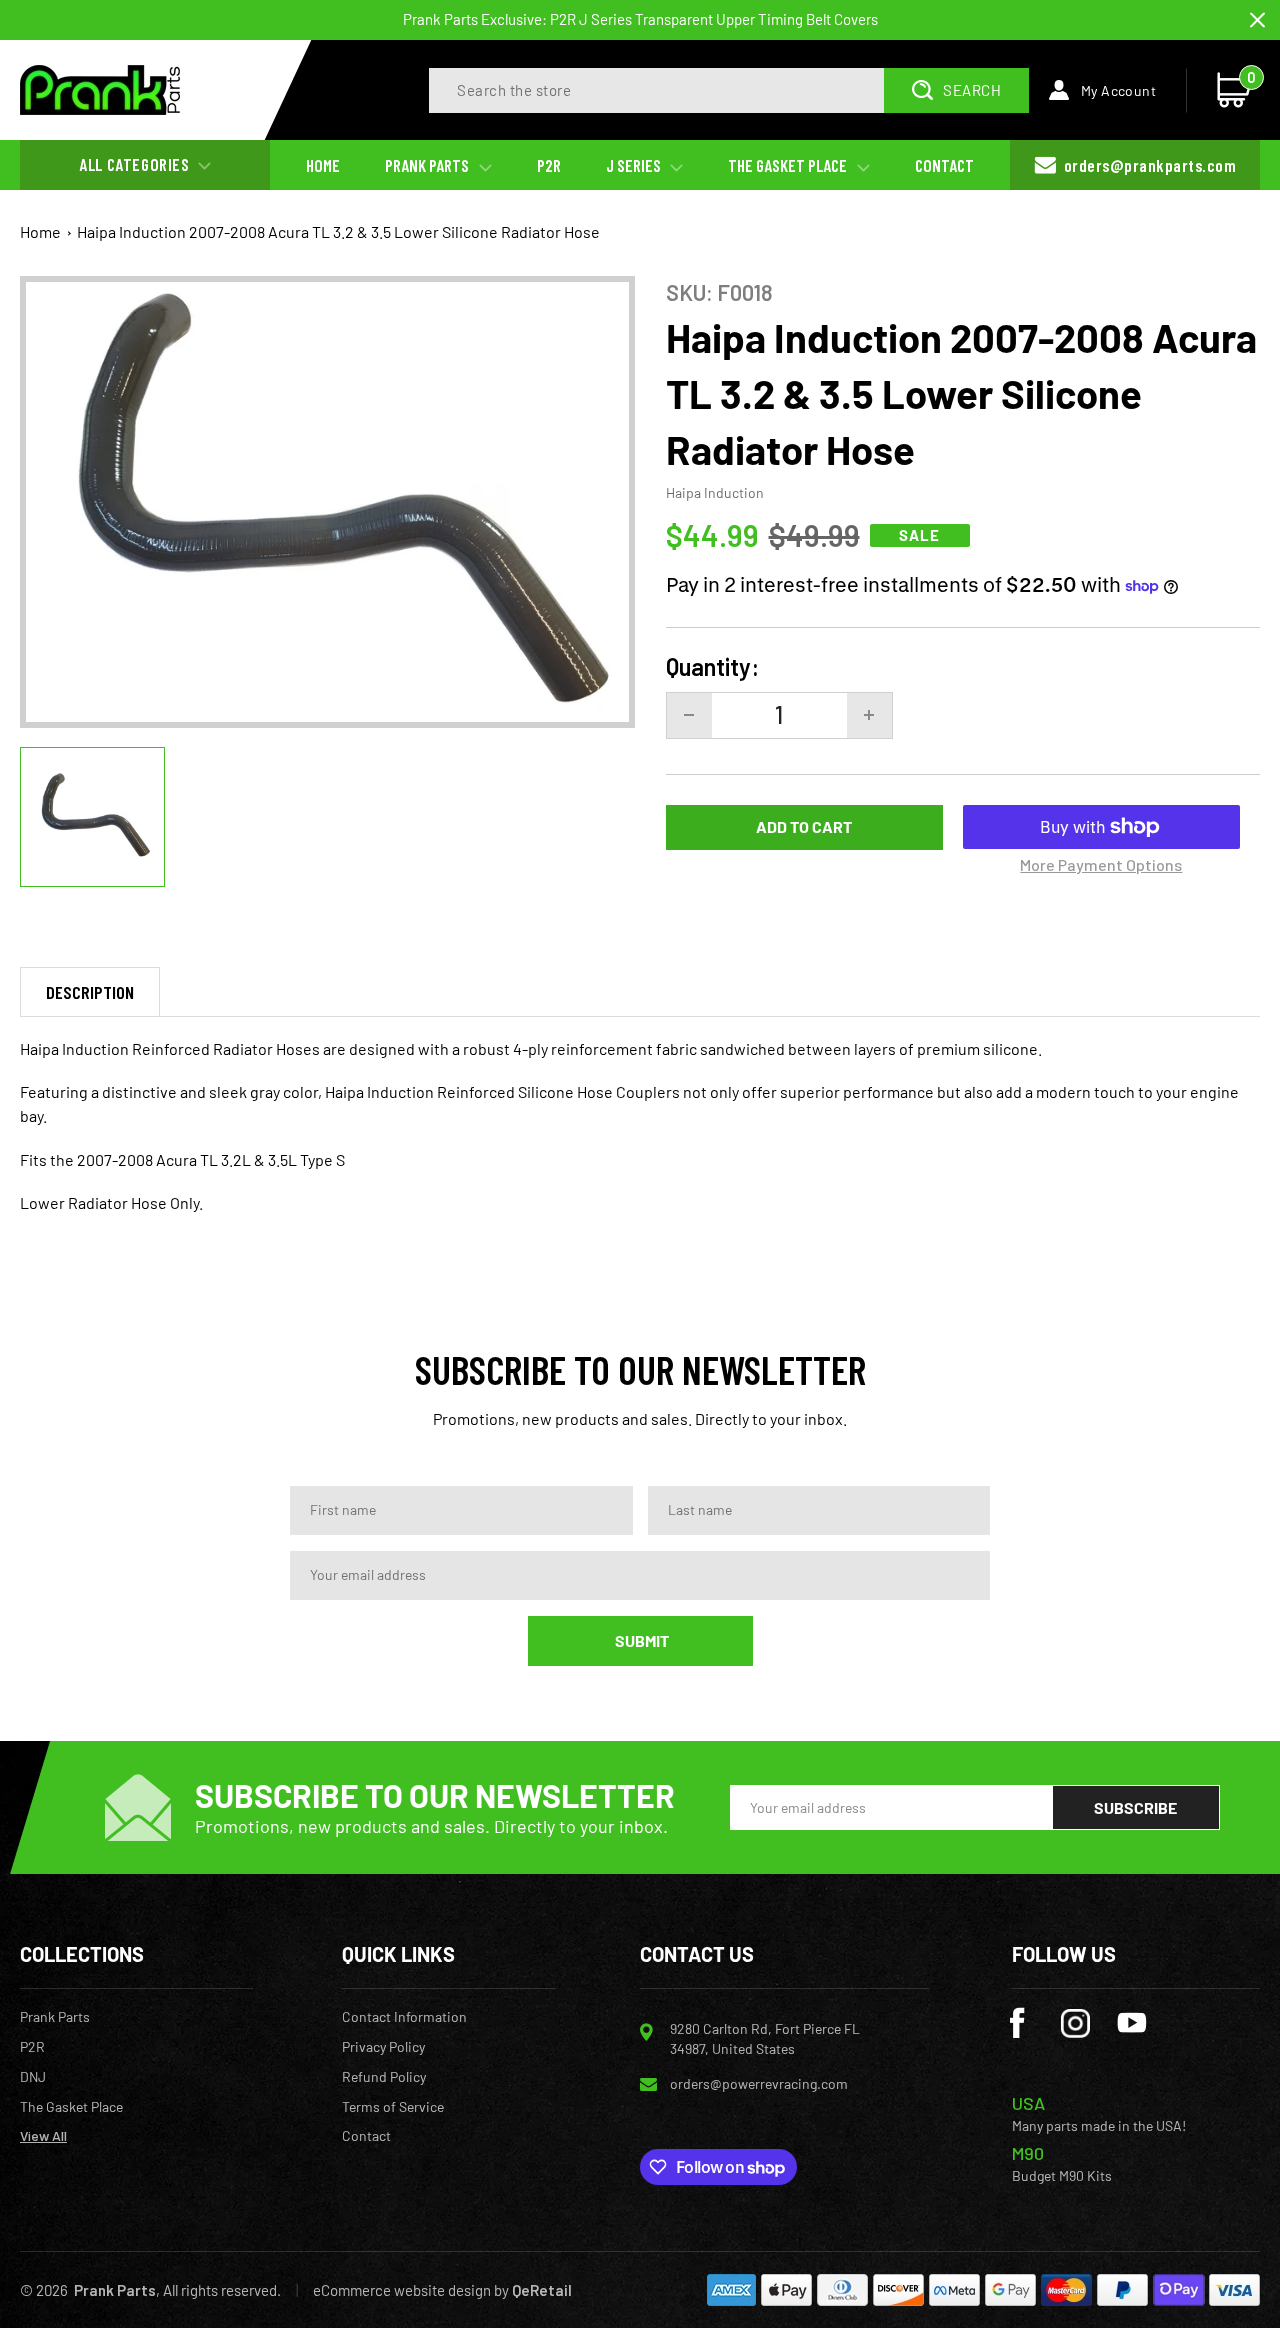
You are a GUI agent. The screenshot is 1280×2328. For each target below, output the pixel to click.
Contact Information (404, 2017)
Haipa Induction (715, 492)
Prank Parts (55, 2017)
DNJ (33, 2077)
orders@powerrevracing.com (759, 2083)
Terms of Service (393, 2107)
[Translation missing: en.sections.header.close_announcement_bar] (1257, 20)
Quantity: (712, 667)
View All (43, 2136)
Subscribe (1135, 1807)
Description (90, 992)
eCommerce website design (402, 2290)
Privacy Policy (383, 2047)
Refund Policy (384, 2077)
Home (40, 231)
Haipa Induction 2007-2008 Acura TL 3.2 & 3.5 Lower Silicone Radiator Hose (338, 231)
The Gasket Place (71, 2107)
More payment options (1101, 864)
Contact (366, 2136)
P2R (32, 2047)
